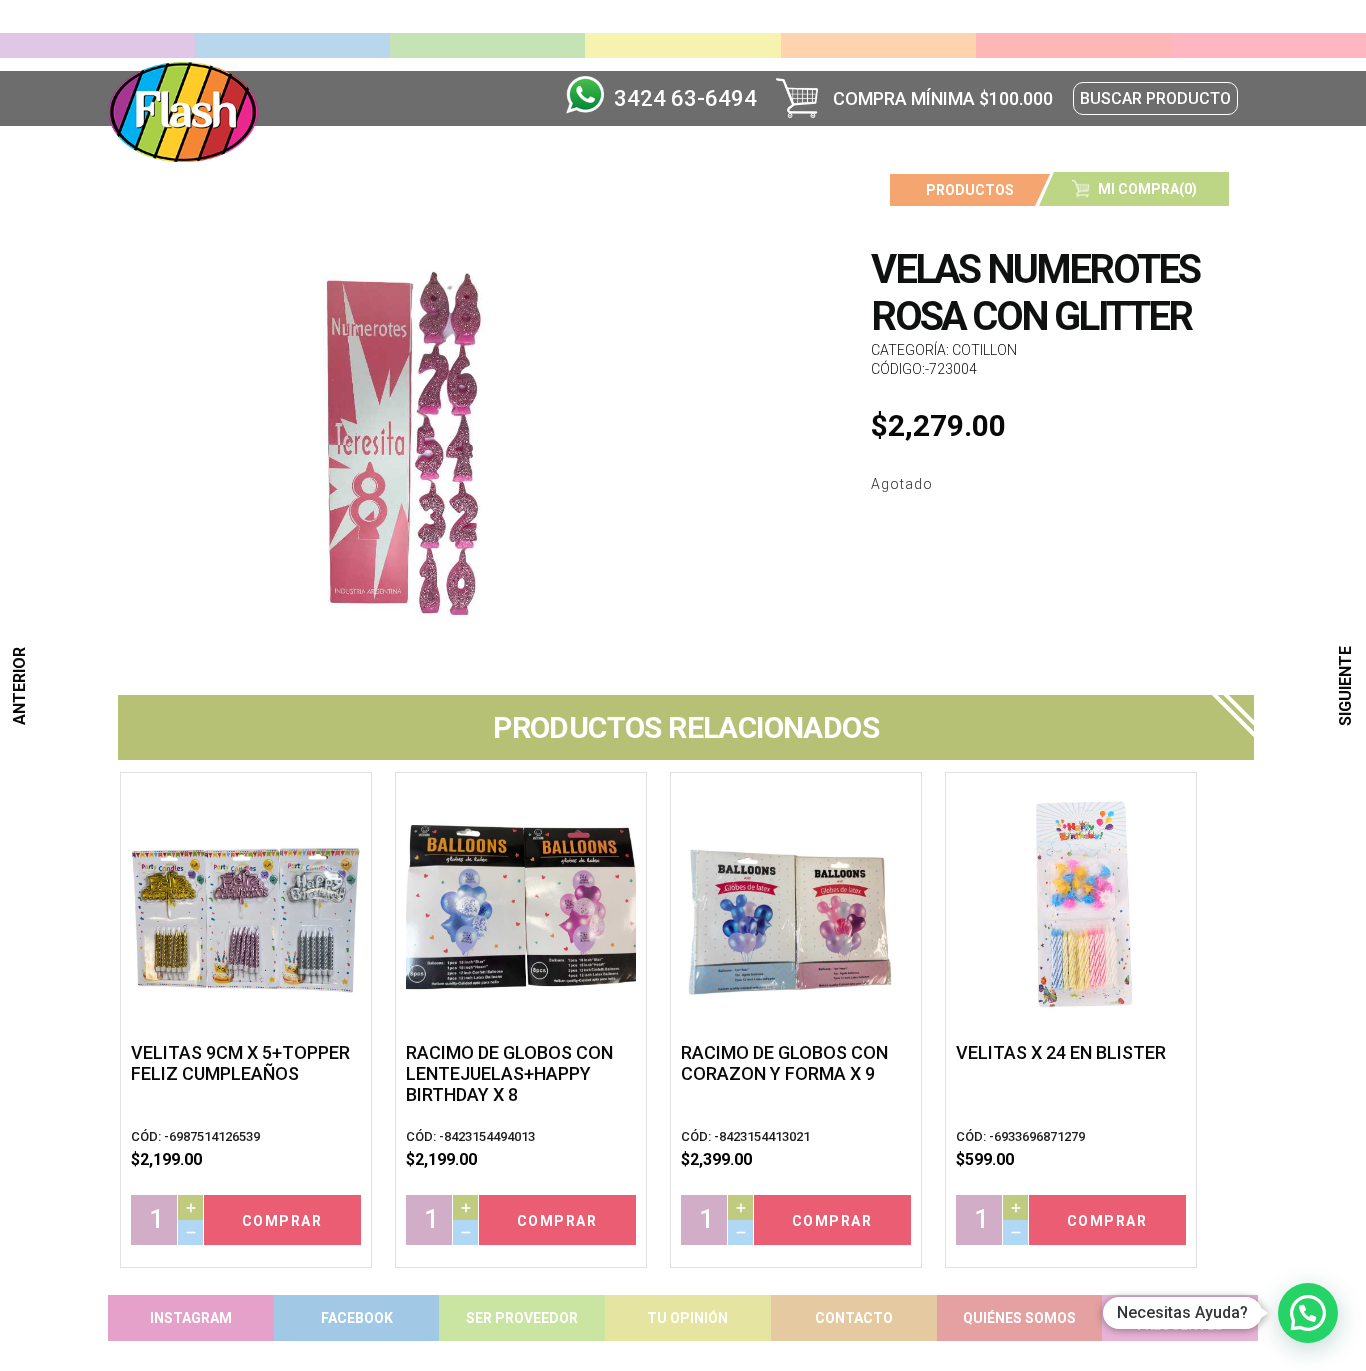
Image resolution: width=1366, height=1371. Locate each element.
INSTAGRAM (191, 1318)
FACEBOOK (357, 1318)
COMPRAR (282, 1221)
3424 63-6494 (685, 98)
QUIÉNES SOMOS (1019, 1318)
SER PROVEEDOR (522, 1318)
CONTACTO (854, 1318)
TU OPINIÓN (687, 1318)
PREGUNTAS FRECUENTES (1180, 1318)
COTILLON (984, 350)
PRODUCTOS (970, 190)
